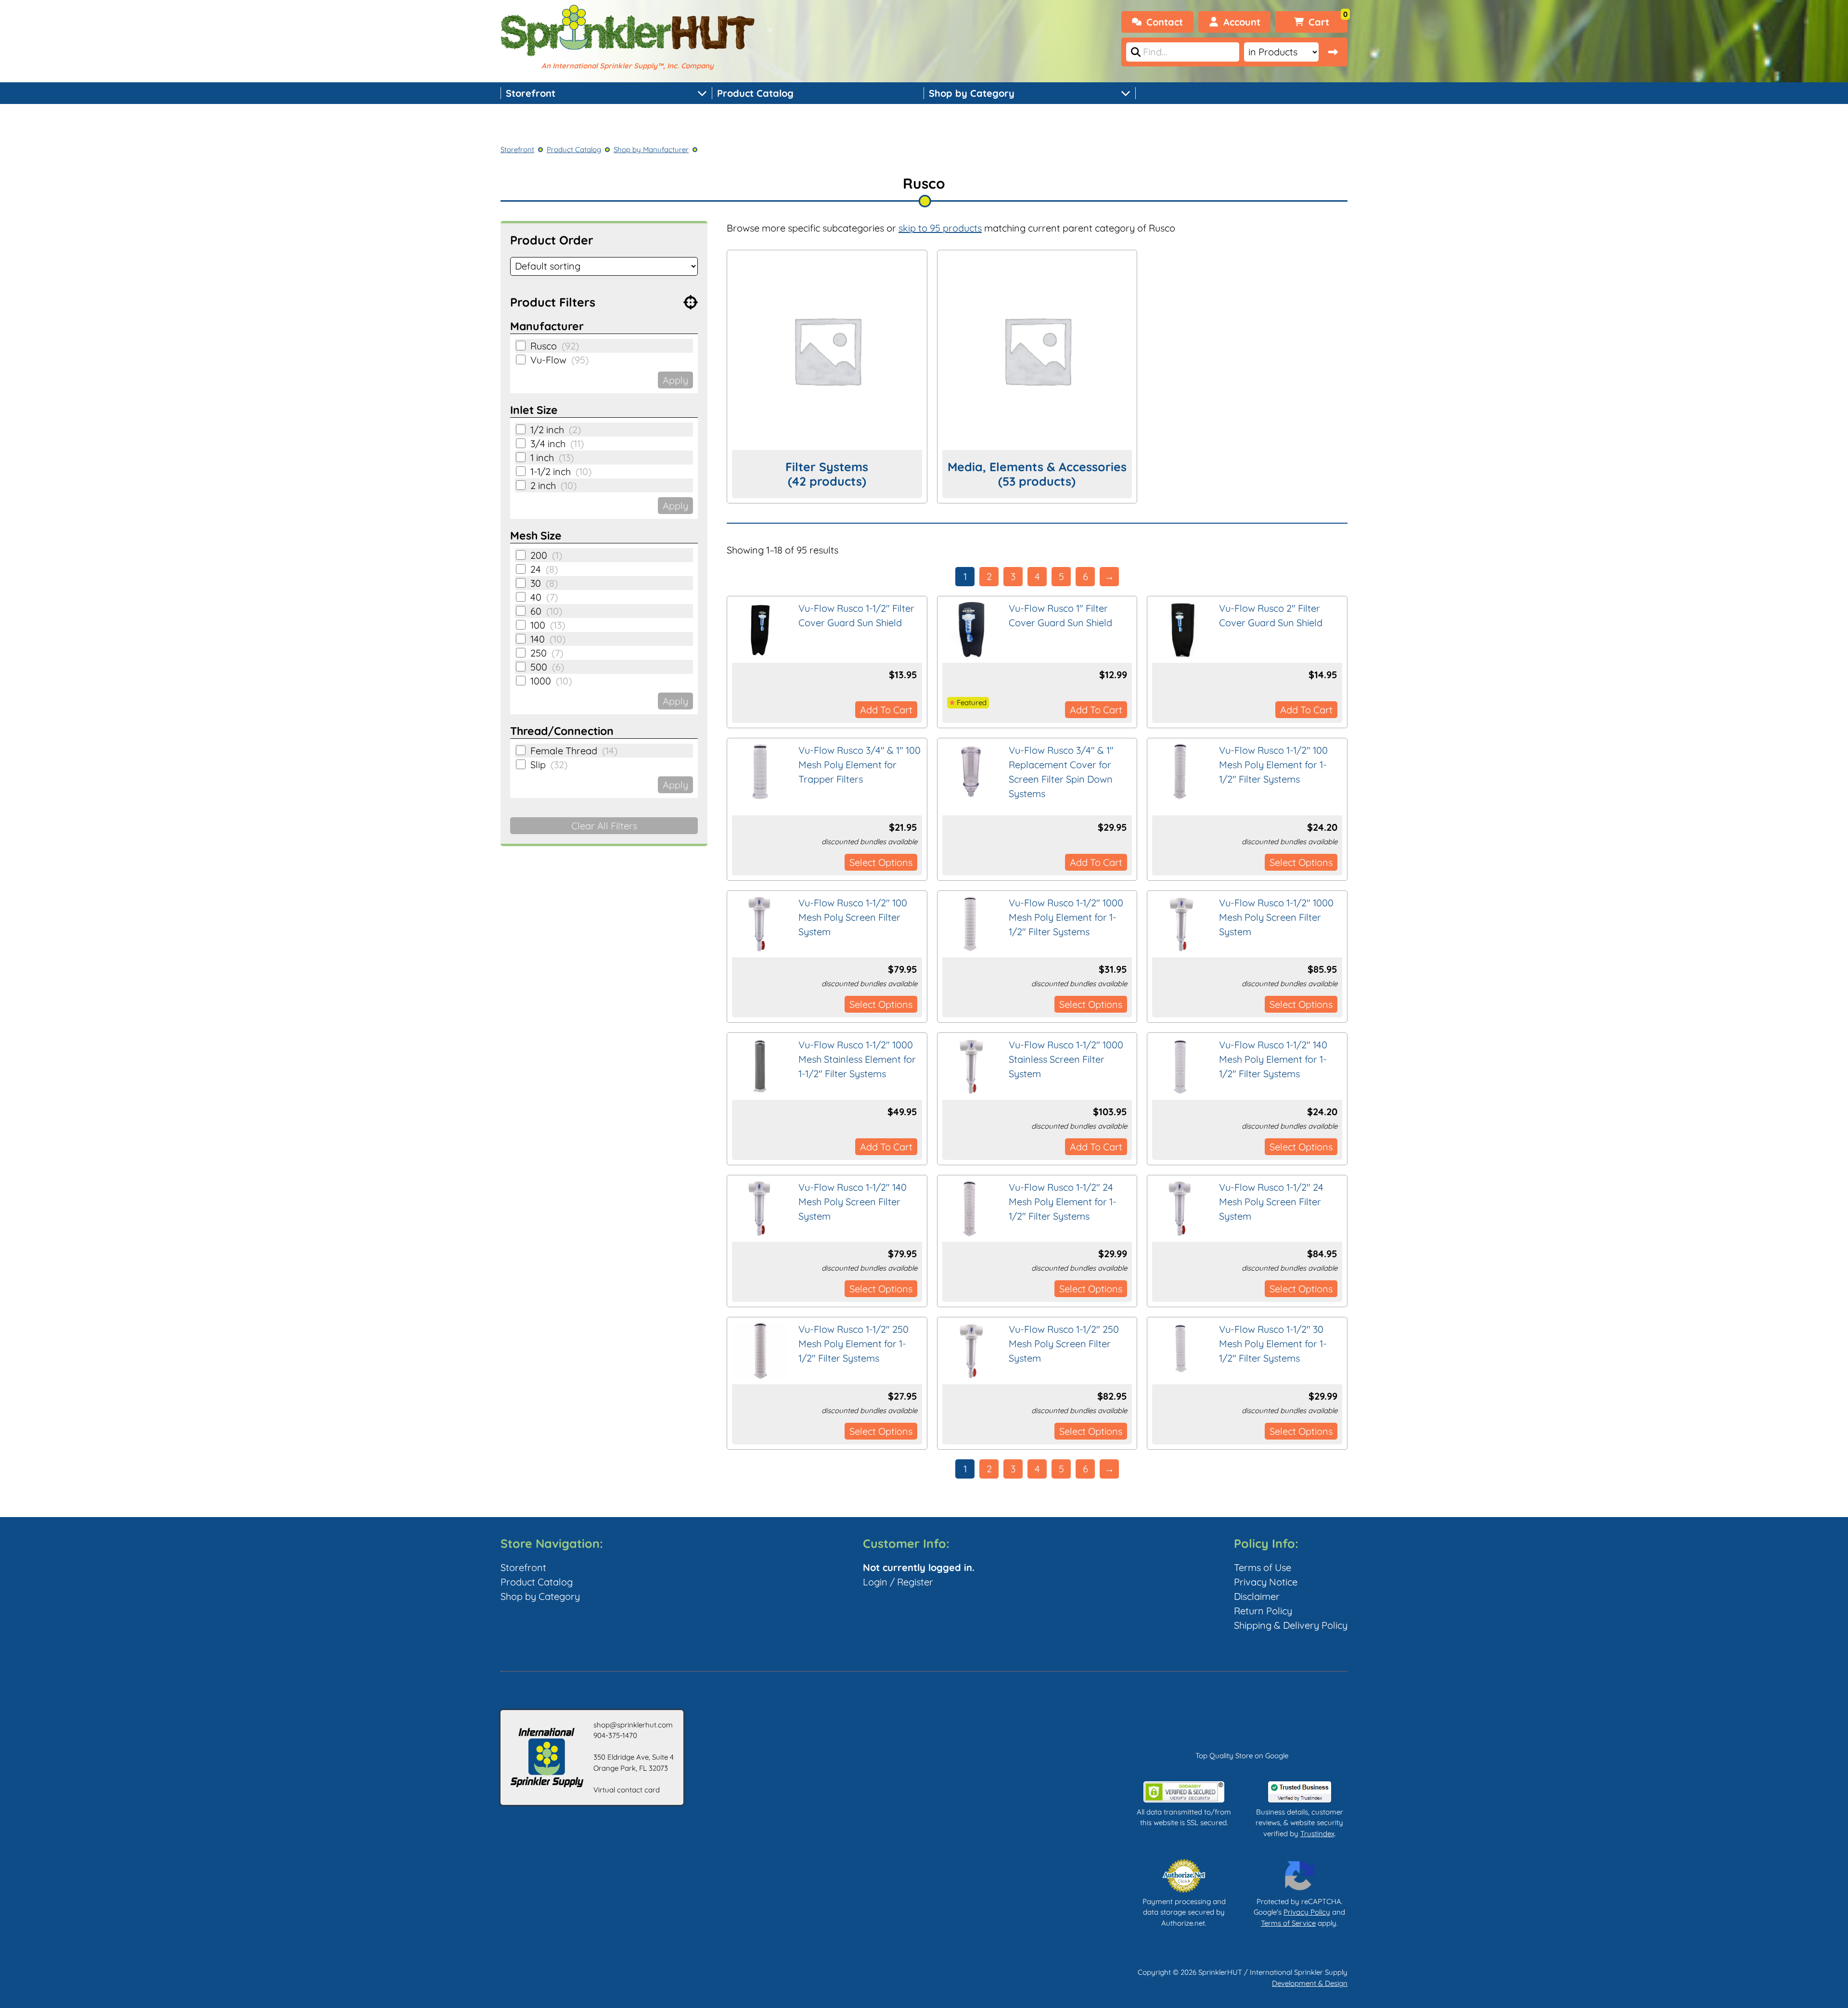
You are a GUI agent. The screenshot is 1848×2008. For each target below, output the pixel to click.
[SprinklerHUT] (628, 32)
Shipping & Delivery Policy (1291, 1625)
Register (915, 1582)
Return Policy (1263, 1611)
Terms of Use (1263, 1567)
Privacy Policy (1307, 1912)
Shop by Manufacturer (651, 149)
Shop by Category (972, 93)
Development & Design (1310, 1983)
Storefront (531, 93)
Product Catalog (755, 93)
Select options (881, 862)
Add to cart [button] (886, 710)
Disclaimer (1257, 1596)
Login (875, 1582)
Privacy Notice (1266, 1582)
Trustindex (1317, 1834)
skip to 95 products (940, 228)
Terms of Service (1288, 1923)
